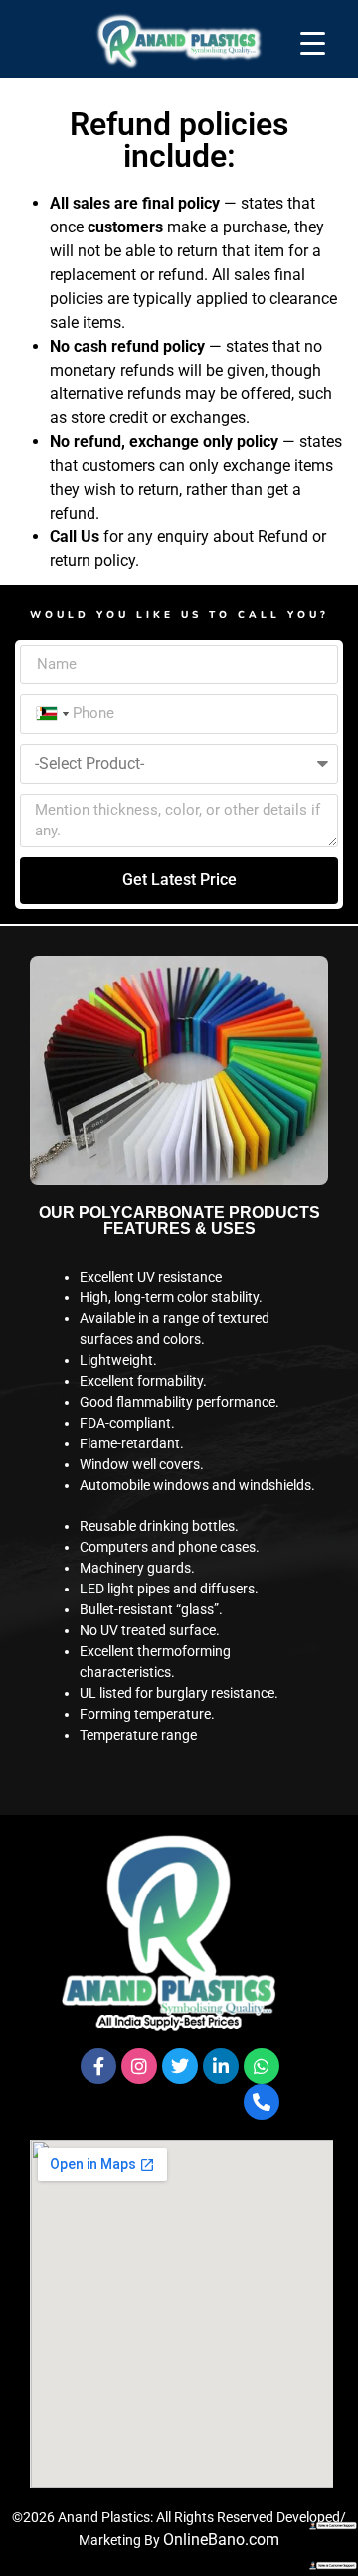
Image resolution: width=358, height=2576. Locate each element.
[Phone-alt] (262, 2102)
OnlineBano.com (221, 2540)
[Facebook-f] (98, 2066)
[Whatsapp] (262, 2066)
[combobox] (51, 714)
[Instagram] (139, 2066)
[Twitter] (180, 2066)
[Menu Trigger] (313, 42)
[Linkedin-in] (221, 2066)
